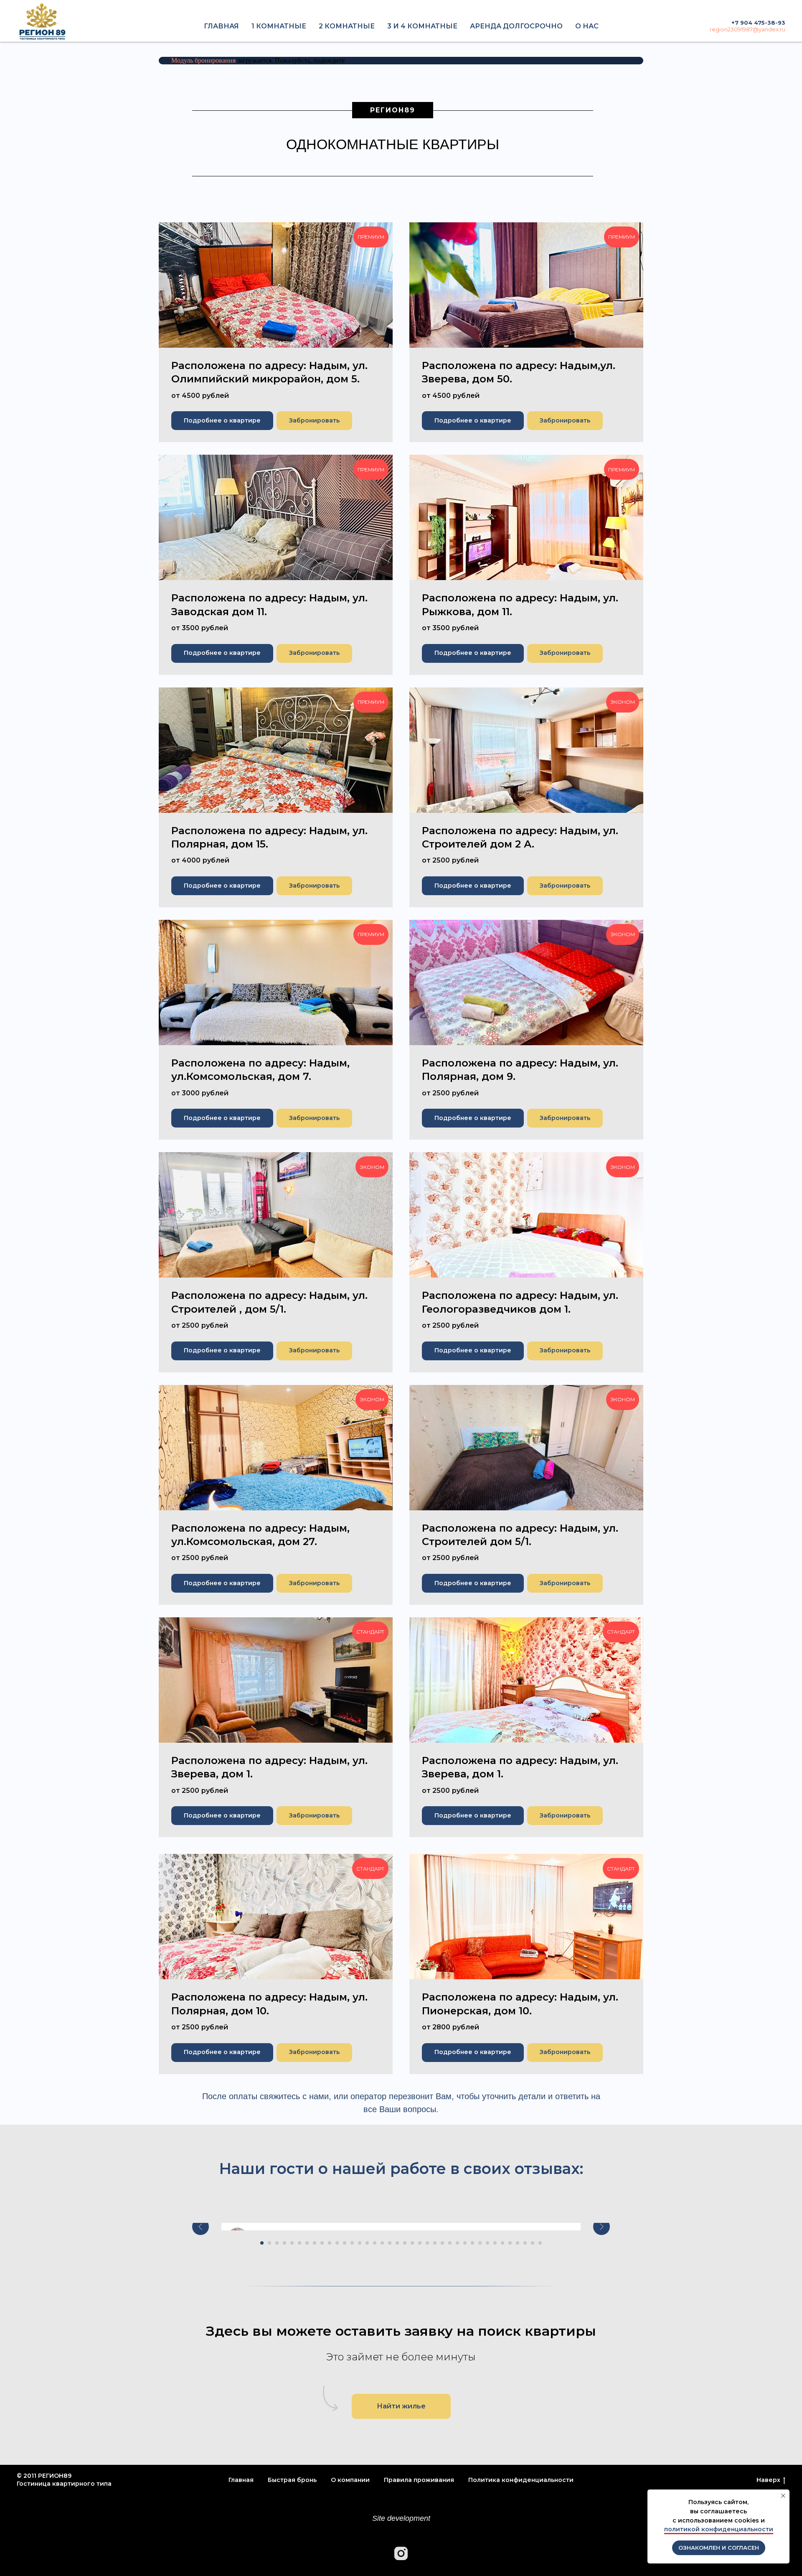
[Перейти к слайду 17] (382, 2243)
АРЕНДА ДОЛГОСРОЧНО (516, 26)
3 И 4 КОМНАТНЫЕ (422, 26)
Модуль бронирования (203, 60)
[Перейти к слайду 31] (487, 2243)
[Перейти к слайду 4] (284, 2243)
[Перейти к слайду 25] (442, 2243)
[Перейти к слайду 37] (533, 2243)
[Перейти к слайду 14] (360, 2243)
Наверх (768, 2480)
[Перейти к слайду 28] (465, 2243)
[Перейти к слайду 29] (472, 2243)
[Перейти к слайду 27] (457, 2243)
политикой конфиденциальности (719, 2529)
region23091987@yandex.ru (747, 29)
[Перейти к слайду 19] (397, 2243)
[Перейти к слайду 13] (352, 2243)
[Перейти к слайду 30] (480, 2243)
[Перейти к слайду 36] (525, 2243)
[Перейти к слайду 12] (345, 2243)
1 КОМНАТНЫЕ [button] (279, 26)
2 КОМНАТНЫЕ (347, 26)
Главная (241, 2480)
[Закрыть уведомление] (783, 2496)
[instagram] (401, 2553)
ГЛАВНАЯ (221, 26)
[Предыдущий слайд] (200, 2227)
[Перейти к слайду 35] (518, 2243)
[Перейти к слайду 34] (510, 2243)
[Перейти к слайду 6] (299, 2243)
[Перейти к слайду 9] (322, 2243)
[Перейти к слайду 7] (307, 2243)
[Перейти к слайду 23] (427, 2243)
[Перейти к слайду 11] (337, 2243)
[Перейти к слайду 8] (315, 2243)
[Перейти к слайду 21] (412, 2243)
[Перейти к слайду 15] (367, 2243)
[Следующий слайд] (601, 2227)
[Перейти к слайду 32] (495, 2243)
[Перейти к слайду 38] (540, 2243)
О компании (350, 2480)
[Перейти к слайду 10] (330, 2243)
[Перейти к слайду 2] (269, 2243)
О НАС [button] (587, 26)
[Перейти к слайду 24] (435, 2243)
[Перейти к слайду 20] (405, 2243)
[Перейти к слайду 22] (420, 2243)
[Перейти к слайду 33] (503, 2243)
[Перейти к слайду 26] (450, 2243)
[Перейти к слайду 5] (292, 2243)
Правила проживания (419, 2480)
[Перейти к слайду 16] (375, 2243)
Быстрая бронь (292, 2480)
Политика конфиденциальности (521, 2480)
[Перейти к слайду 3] (277, 2243)
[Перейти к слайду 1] (262, 2243)
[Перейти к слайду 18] (390, 2243)
